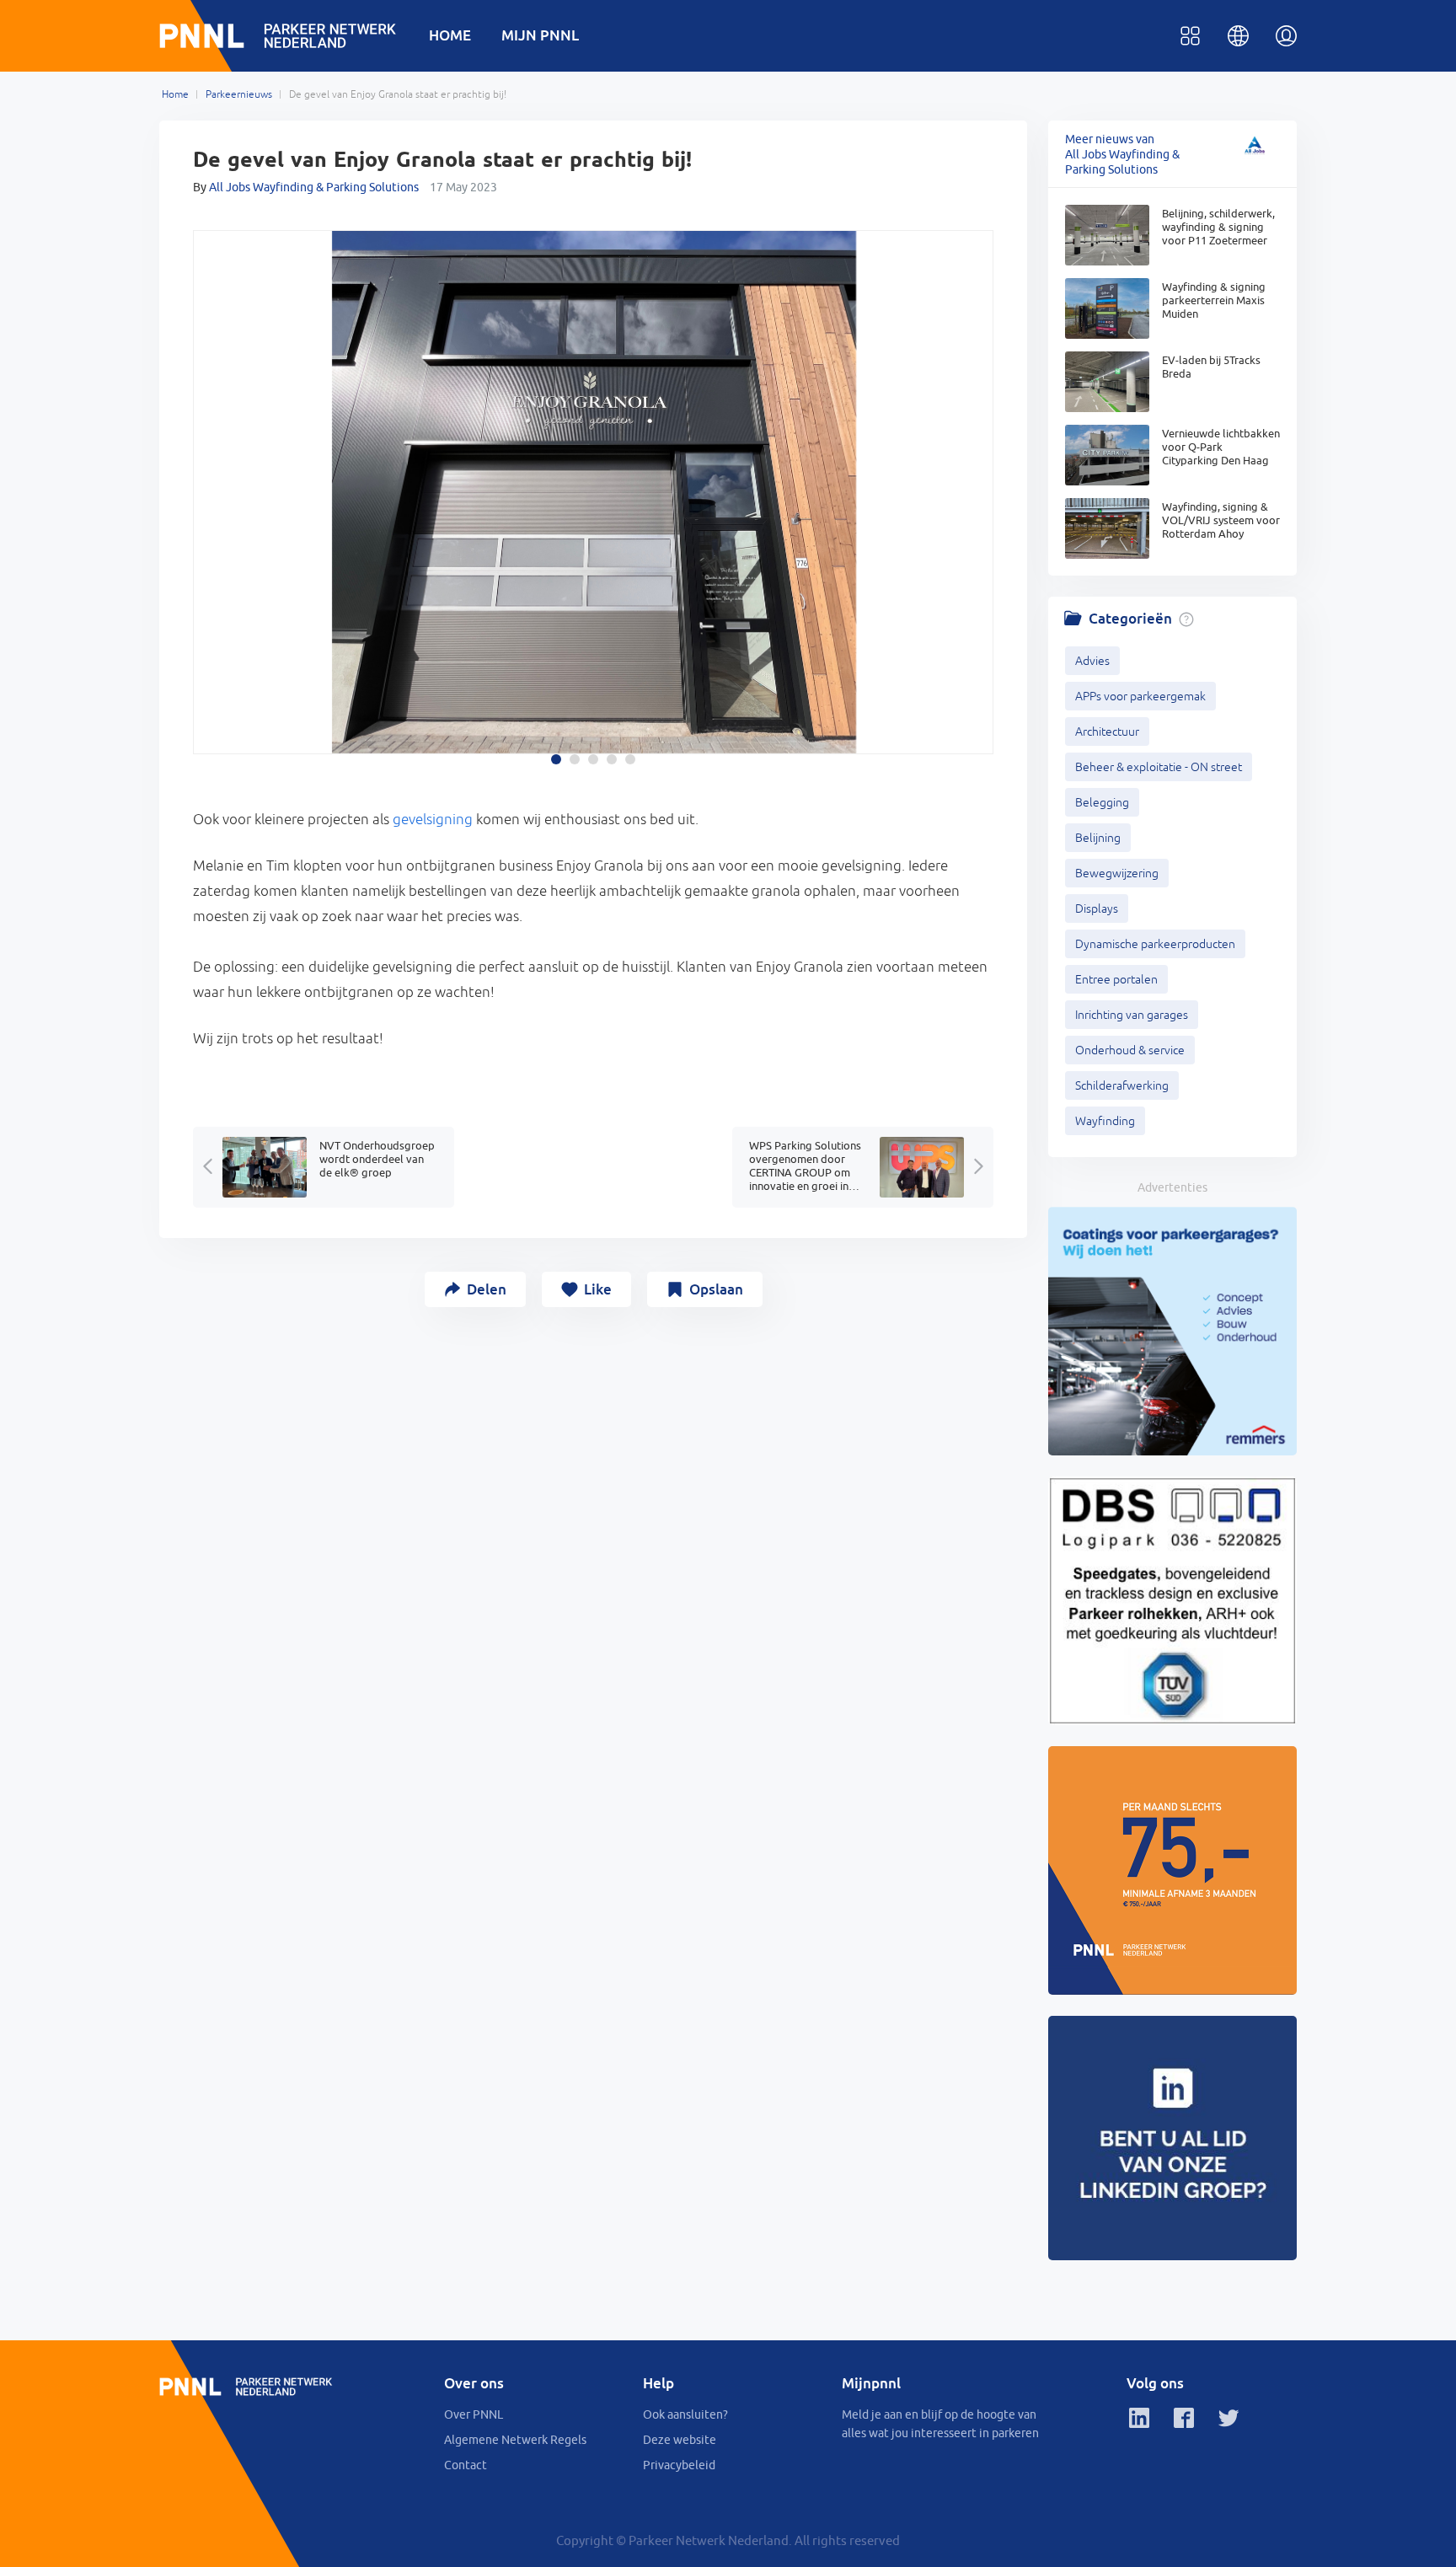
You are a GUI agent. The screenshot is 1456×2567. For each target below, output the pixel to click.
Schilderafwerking (1122, 1085)
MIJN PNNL (540, 35)
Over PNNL (474, 2414)
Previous (211, 469)
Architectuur (1107, 732)
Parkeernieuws (239, 94)
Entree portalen (1116, 979)
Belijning (1098, 838)
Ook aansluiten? (685, 2414)
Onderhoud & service (1130, 1050)
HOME (450, 35)
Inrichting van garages (1132, 1015)
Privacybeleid (679, 2465)
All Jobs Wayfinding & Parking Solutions (314, 187)
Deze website (680, 2440)
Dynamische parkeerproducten (1155, 944)
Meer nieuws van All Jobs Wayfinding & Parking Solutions (1122, 154)
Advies (1092, 661)
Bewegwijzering (1117, 873)
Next (976, 469)
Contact (466, 2465)
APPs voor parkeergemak (1140, 696)
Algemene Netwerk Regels (515, 2440)
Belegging (1102, 802)
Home (175, 94)
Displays (1097, 908)
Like (598, 1289)
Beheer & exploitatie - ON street (1159, 767)
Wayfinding (1105, 1121)
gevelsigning (433, 819)
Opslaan (716, 1289)
